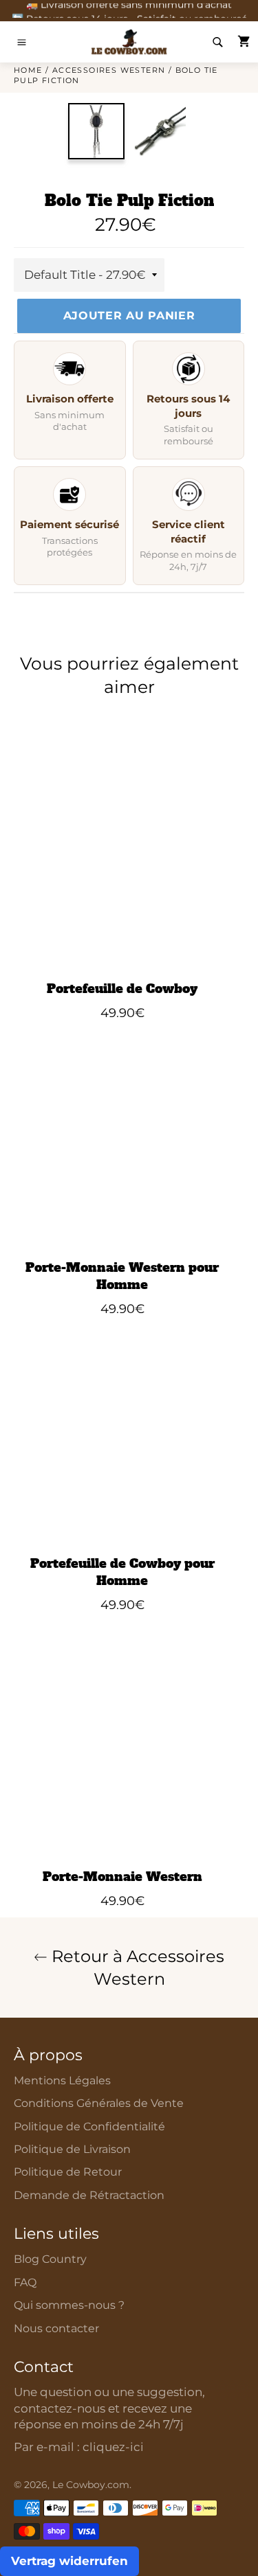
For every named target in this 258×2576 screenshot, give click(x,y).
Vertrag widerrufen (69, 2561)
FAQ (25, 2282)
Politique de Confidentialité (89, 2127)
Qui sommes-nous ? (69, 2305)
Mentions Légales (62, 2081)
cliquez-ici (113, 2447)
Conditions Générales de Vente (99, 2103)
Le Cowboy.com (91, 2485)
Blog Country (50, 2259)
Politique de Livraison (72, 2149)
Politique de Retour (68, 2172)
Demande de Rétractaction (89, 2195)
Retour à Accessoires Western (136, 1968)
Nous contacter (56, 2328)
